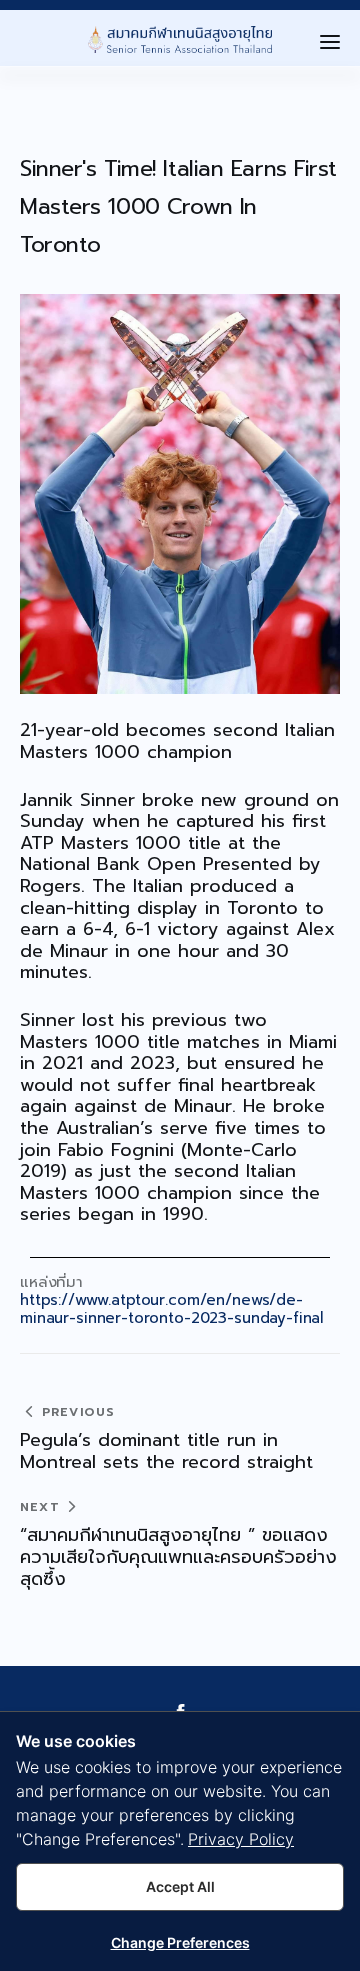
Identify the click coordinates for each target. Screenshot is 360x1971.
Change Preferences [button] (180, 1942)
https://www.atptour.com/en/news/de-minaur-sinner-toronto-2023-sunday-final (172, 1309)
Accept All (180, 1886)
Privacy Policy (241, 1839)
